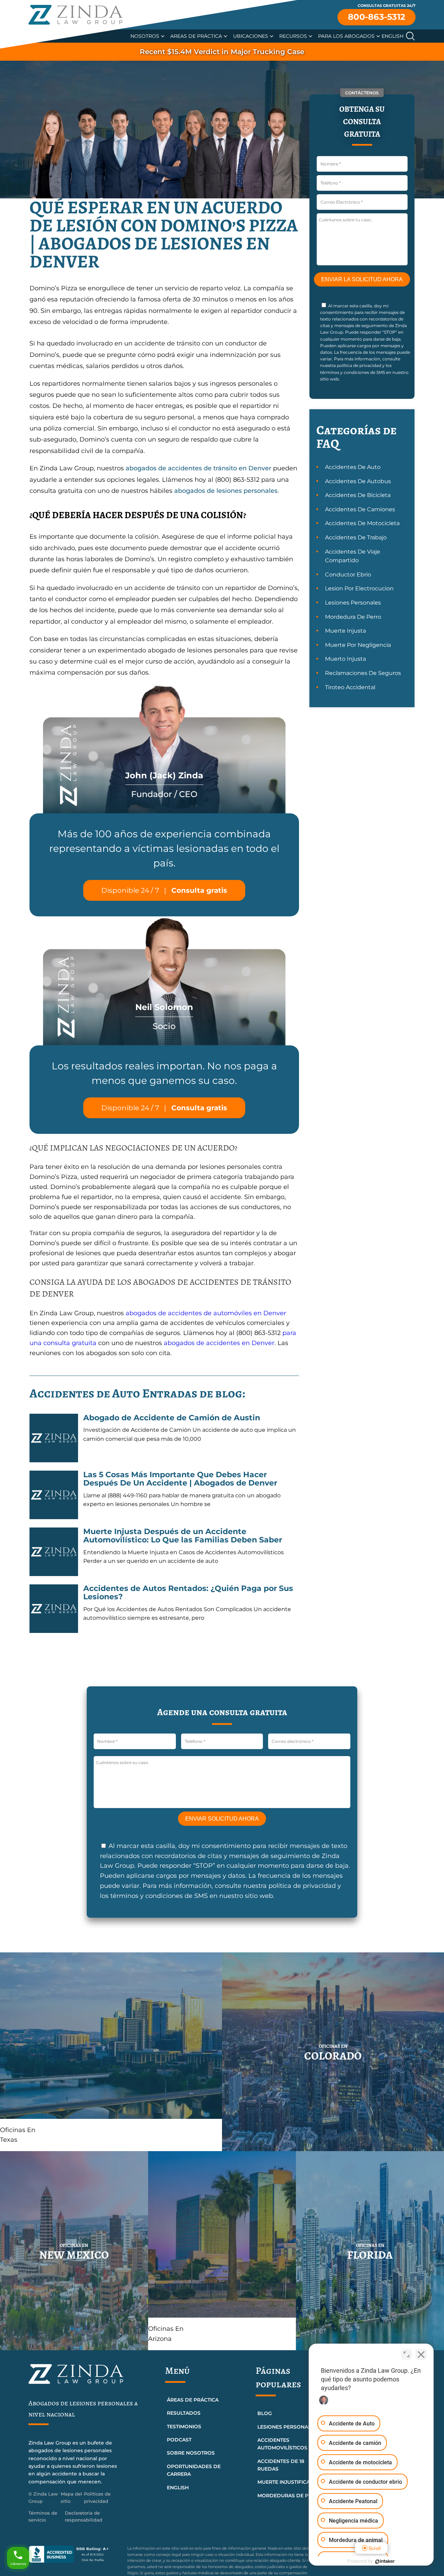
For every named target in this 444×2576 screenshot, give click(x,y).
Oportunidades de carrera (194, 2470)
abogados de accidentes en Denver (219, 1343)
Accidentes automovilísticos (282, 2444)
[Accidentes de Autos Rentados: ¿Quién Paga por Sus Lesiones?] (54, 1609)
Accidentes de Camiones (360, 509)
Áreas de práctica (193, 2400)
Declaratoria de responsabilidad (84, 2517)
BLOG (265, 2413)
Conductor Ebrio (348, 575)
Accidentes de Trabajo (356, 537)
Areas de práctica (196, 36)
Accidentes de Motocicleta (362, 523)
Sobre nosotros (191, 2453)
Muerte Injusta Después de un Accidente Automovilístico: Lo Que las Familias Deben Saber (183, 1536)
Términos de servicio (43, 2517)
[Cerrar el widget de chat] (421, 2354)
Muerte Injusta (345, 631)
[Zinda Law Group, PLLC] (76, 15)
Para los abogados (346, 36)
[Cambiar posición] (407, 2354)
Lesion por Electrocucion (359, 588)
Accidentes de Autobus (358, 481)
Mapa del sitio (71, 2497)
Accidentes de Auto (353, 467)
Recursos (293, 36)
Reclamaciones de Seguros (363, 673)
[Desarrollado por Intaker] (385, 2561)
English (392, 36)
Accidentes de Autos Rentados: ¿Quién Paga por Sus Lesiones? (188, 1593)
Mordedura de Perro (353, 617)
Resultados (184, 2413)
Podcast (179, 2440)
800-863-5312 (377, 17)
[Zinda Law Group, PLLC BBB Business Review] (74, 2554)
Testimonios (184, 2427)
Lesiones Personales (353, 603)
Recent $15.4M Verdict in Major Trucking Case (222, 52)
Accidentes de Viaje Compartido (353, 556)
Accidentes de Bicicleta (358, 495)
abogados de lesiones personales (226, 491)
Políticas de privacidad (97, 2497)
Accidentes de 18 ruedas (281, 2465)
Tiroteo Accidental (350, 687)
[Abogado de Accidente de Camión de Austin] (54, 1438)
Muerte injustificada (287, 2482)
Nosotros (145, 36)
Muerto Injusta (345, 659)
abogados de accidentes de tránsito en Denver (198, 468)
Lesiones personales (287, 2427)
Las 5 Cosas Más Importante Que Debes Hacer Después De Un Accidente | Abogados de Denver (180, 1479)
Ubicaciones (251, 36)
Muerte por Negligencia (358, 645)
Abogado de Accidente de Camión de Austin (172, 1418)
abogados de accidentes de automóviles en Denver (206, 1313)
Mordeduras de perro (290, 2496)
